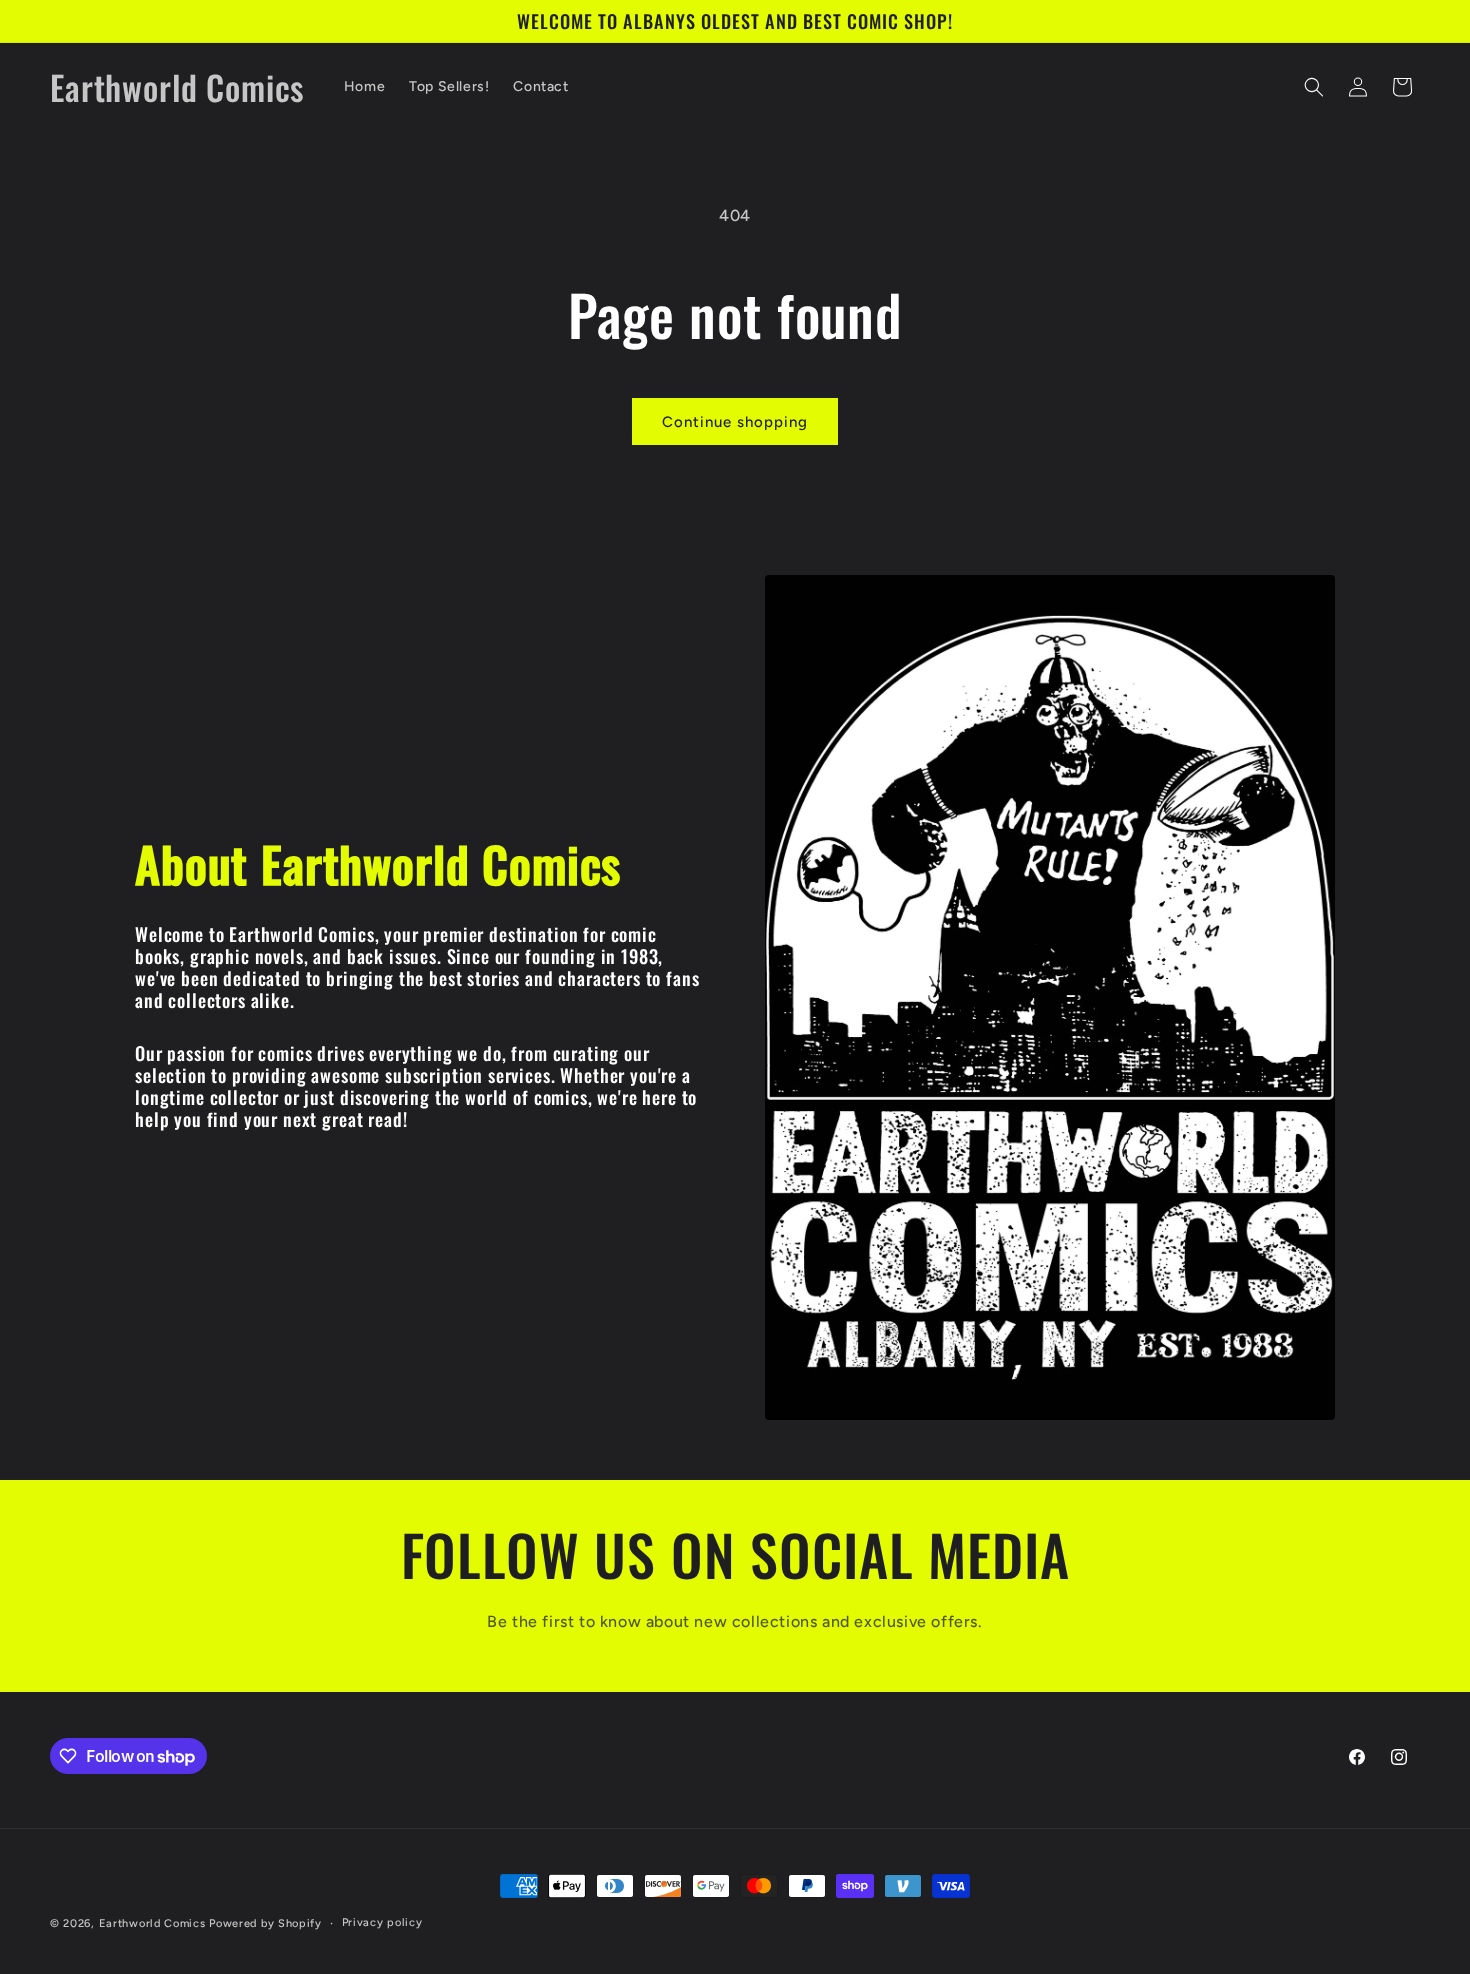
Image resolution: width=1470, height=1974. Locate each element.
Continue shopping (735, 422)
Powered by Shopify (265, 1923)
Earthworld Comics (152, 1923)
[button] (1314, 87)
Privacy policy (382, 1922)
